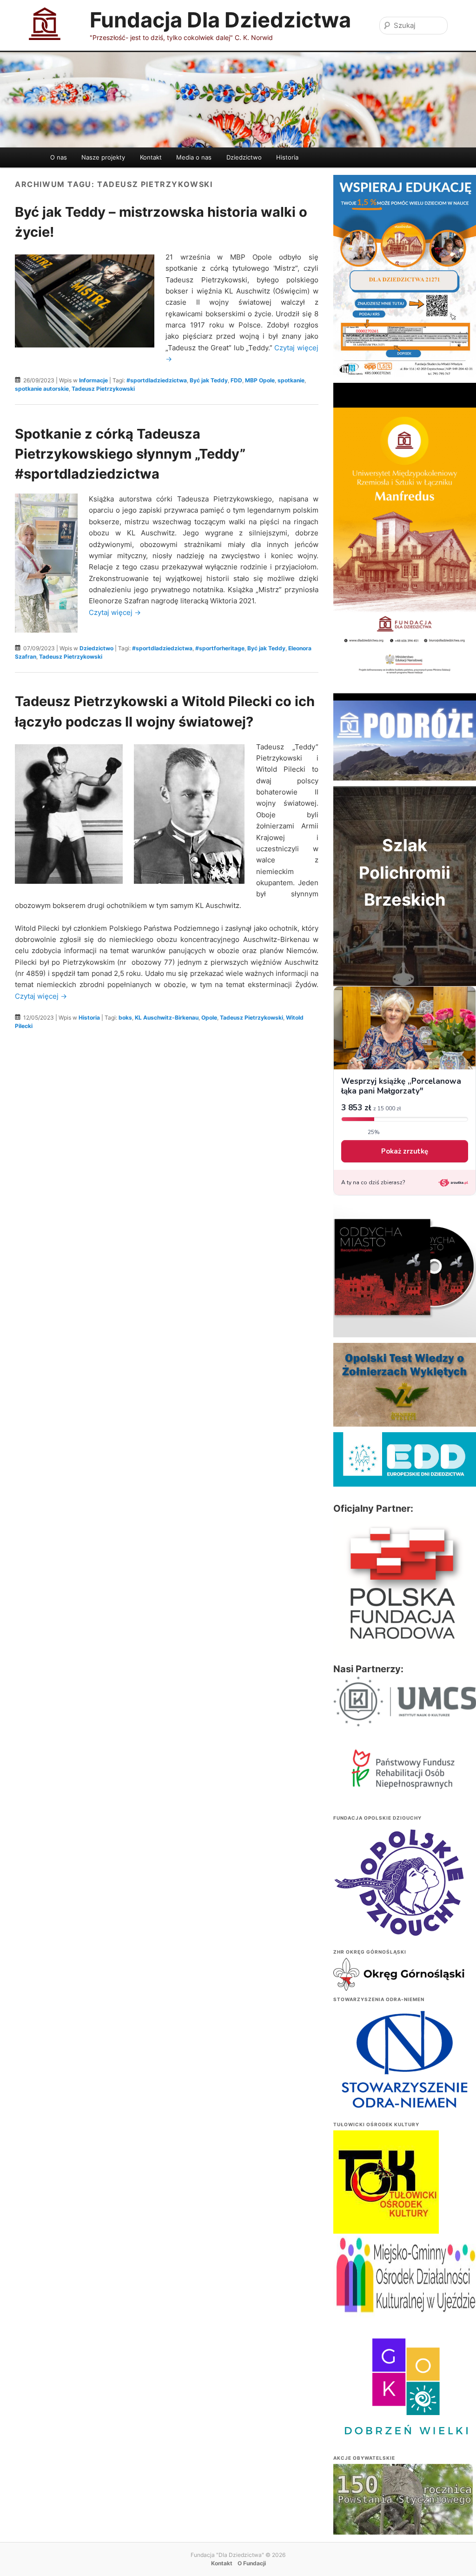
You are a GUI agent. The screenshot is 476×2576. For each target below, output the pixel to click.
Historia (287, 157)
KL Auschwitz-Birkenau (167, 1018)
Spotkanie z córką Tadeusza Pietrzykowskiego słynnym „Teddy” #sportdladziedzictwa (130, 454)
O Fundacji (252, 2563)
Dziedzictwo (244, 157)
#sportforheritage (220, 648)
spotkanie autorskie (42, 389)
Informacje (93, 380)
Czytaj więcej (115, 612)
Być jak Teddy (209, 380)
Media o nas (194, 157)
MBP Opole (260, 380)
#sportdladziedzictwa (157, 380)
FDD (236, 380)
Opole (209, 1018)
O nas (59, 157)
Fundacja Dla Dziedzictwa (220, 20)
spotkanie (291, 380)
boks (125, 1018)
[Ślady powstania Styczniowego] (403, 2516)
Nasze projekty (103, 157)
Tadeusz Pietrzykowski (103, 389)
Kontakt (151, 157)
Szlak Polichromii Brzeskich (405, 872)
